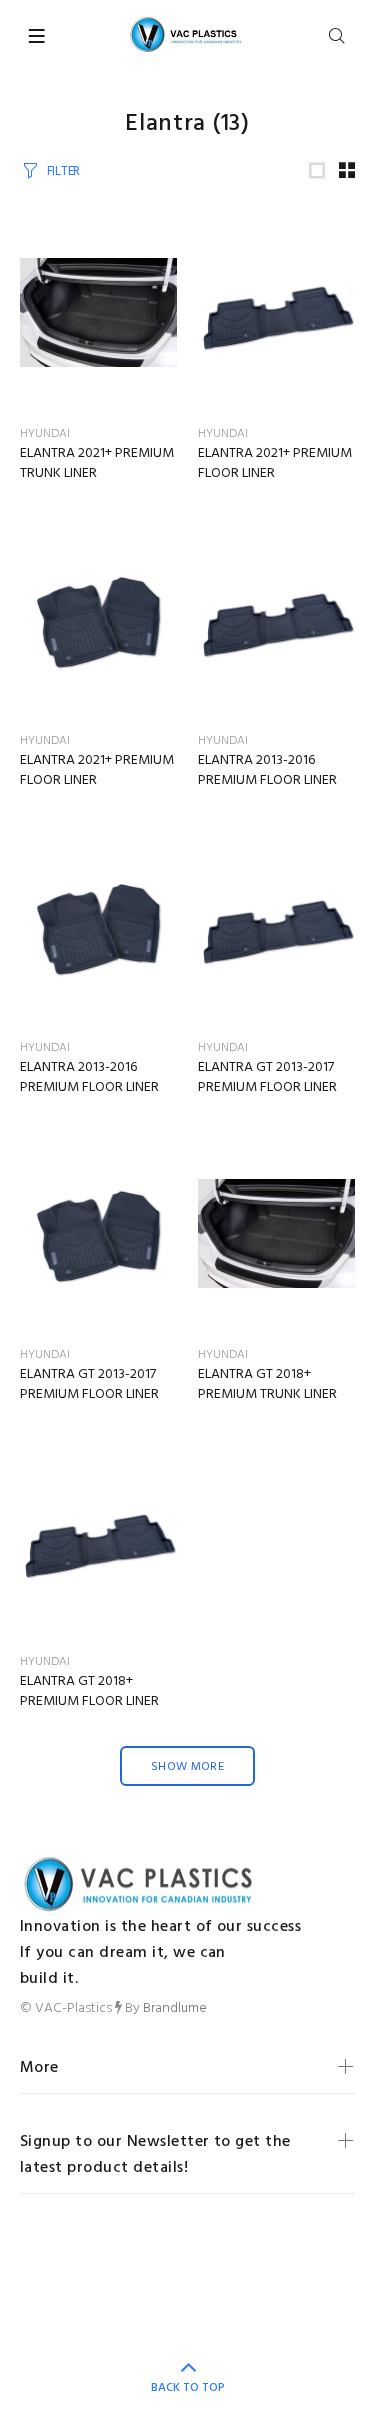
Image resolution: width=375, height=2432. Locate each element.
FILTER (63, 171)
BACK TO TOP (188, 2388)
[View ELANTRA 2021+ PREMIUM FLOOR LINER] (277, 313)
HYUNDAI (45, 434)
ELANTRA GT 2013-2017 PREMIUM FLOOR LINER (267, 1077)
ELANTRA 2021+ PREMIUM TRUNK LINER (97, 463)
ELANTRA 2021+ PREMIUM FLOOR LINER (275, 463)
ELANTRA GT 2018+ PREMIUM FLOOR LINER (89, 1691)
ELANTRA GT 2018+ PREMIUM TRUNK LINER (267, 1384)
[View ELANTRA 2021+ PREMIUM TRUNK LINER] (99, 313)
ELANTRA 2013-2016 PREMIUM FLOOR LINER (267, 770)
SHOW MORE (187, 1767)
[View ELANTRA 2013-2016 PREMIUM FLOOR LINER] (277, 620)
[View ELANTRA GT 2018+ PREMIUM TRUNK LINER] (277, 1234)
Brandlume (175, 2008)
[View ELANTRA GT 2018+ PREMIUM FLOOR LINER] (99, 1541)
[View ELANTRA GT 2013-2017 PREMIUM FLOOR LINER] (277, 927)
